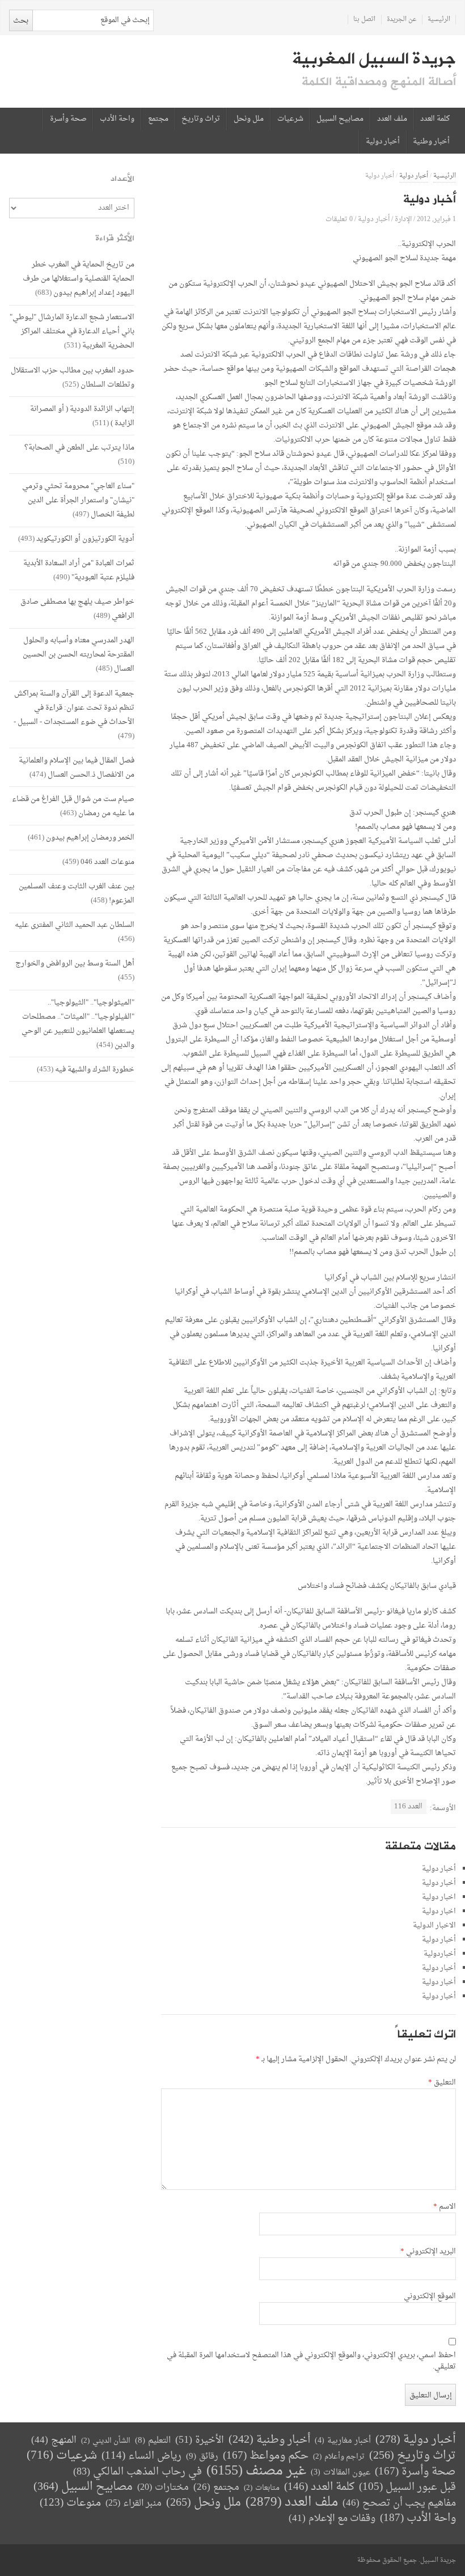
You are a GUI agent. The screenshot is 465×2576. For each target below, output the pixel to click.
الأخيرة (200, 2440)
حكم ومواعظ (266, 2456)
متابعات (262, 2488)
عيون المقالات (341, 2473)
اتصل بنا (364, 20)
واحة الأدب (117, 119)
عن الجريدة (402, 20)
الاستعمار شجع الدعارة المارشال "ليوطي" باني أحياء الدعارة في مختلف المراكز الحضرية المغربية (72, 331)
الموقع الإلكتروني (430, 2297)
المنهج (54, 2440)
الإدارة (403, 219)
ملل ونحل (249, 119)
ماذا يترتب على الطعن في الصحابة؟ (79, 448)
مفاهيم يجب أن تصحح (399, 2503)
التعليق (442, 2083)
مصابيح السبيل (340, 119)
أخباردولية (440, 1954)
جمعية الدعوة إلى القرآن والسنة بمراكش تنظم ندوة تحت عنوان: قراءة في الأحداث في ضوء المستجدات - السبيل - (74, 708)
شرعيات (290, 119)
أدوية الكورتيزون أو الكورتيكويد (85, 539)
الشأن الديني (106, 2441)
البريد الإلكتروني (428, 2252)
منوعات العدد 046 (107, 862)
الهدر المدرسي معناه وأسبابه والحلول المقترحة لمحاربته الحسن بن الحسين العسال (79, 654)
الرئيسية (439, 20)
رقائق (202, 2457)
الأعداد (122, 179)
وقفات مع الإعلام (332, 2518)
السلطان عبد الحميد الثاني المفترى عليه (75, 925)
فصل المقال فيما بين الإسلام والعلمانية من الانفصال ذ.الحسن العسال (77, 768)
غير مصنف (256, 2471)
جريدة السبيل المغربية (374, 59)
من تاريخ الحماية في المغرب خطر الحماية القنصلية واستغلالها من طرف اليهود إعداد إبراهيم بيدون (79, 279)
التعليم (153, 2441)
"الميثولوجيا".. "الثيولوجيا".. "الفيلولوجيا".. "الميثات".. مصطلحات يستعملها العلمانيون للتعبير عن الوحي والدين (78, 1024)
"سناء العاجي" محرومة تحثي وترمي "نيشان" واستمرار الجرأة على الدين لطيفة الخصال (78, 500)
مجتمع (158, 119)
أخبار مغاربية (343, 2441)
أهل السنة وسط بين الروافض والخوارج (75, 963)
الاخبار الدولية (434, 1925)
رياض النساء (141, 2456)
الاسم (445, 2207)
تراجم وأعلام (339, 2457)
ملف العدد (392, 119)
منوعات (70, 2503)
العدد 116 (408, 1806)
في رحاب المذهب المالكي (138, 2472)
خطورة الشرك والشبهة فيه (95, 1069)
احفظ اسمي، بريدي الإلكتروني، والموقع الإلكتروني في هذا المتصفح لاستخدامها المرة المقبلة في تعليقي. (311, 2361)
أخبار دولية (383, 142)
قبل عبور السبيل (407, 2487)
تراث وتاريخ (201, 119)
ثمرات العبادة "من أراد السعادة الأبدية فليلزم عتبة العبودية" (79, 570)
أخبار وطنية (431, 142)
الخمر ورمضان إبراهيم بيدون (90, 838)
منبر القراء (134, 2503)
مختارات (163, 2488)
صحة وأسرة (68, 119)
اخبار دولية (439, 1897)
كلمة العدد (435, 119)
